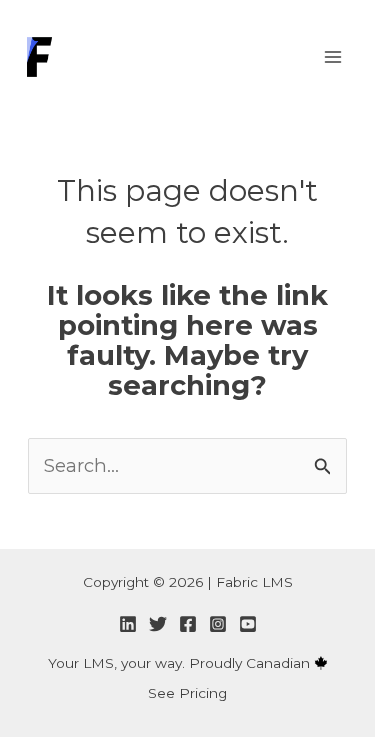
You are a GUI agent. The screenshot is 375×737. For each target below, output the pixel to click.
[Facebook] (188, 624)
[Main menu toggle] (332, 56)
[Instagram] (218, 624)
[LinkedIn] (128, 624)
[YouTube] (248, 624)
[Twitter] (158, 624)
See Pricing (187, 693)
